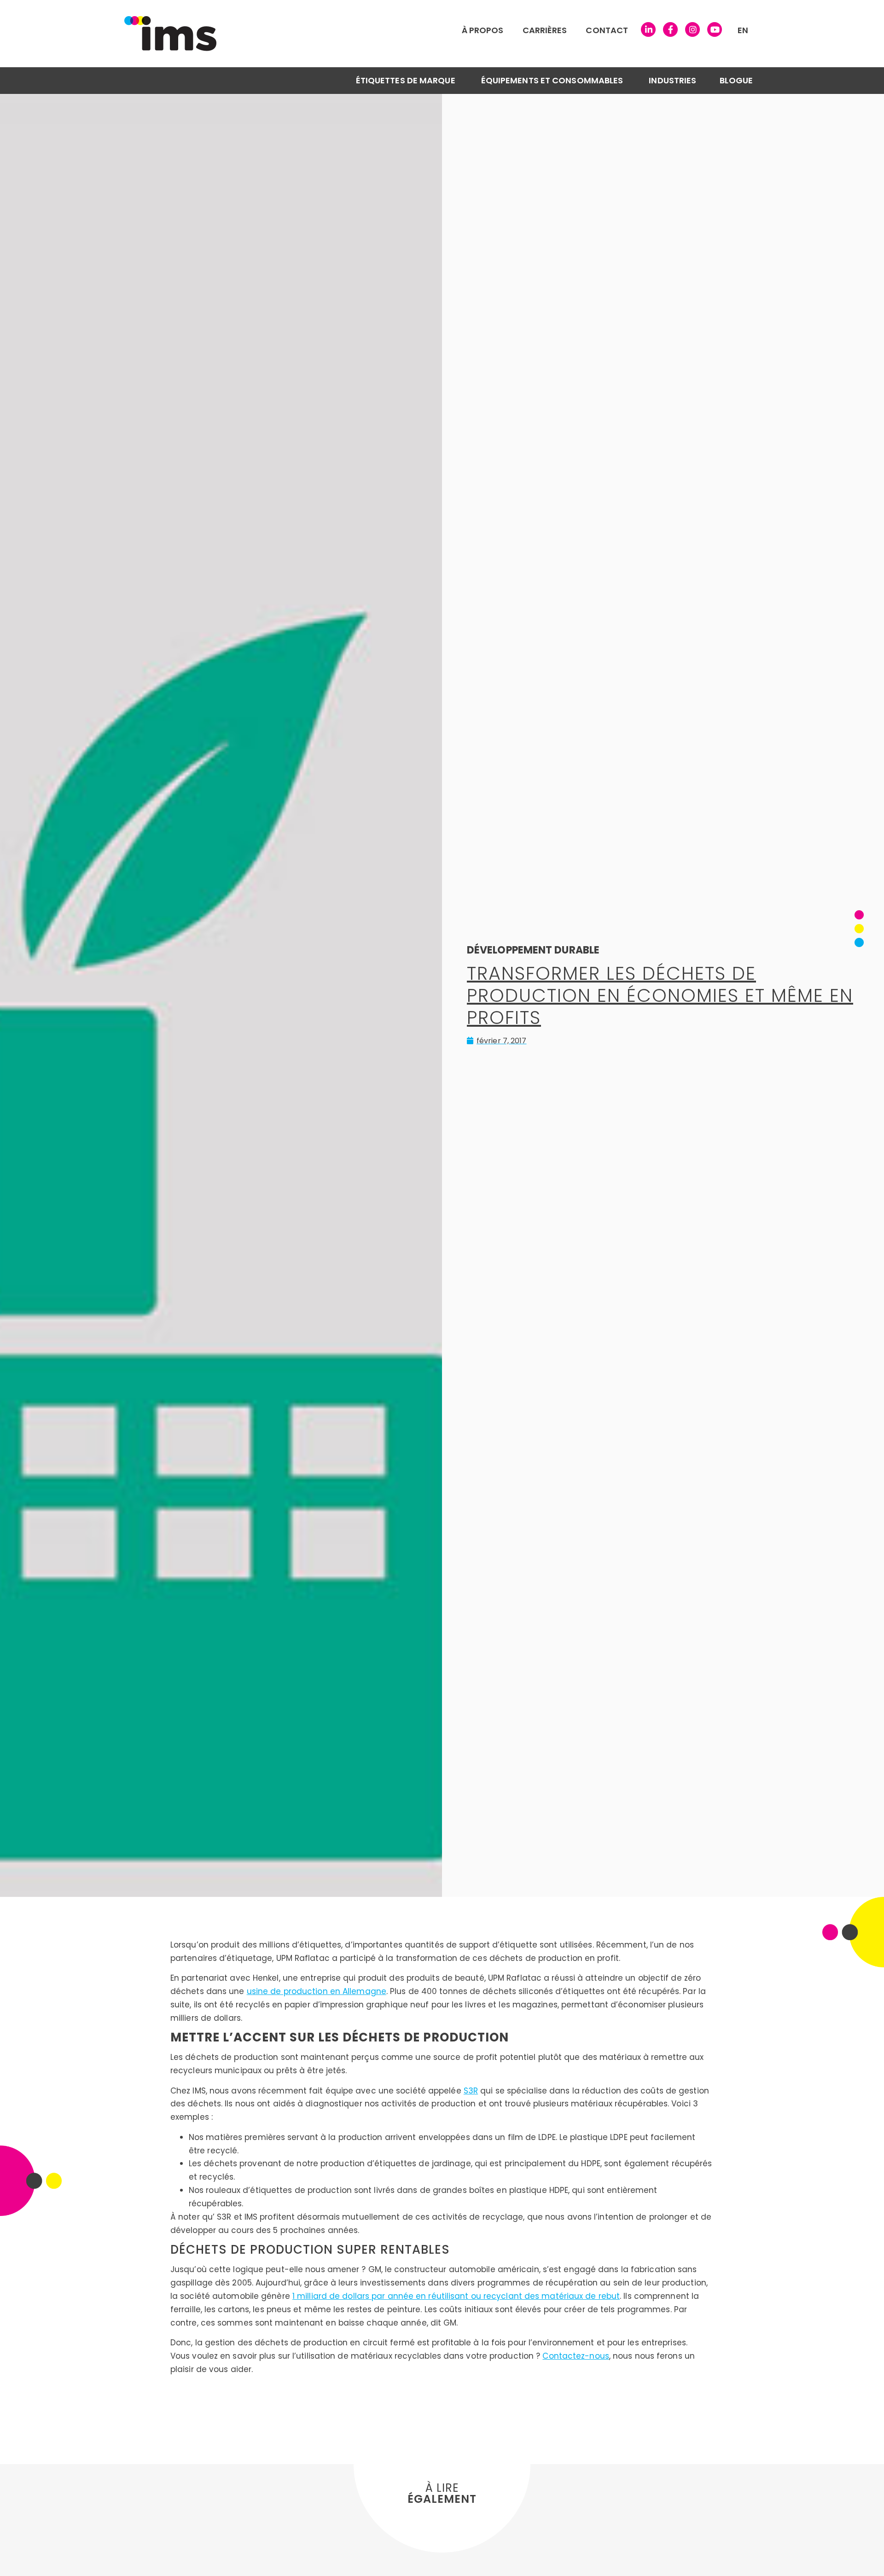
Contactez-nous (576, 2356)
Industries (672, 80)
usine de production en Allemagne (317, 1991)
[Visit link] (361, 34)
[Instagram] (692, 29)
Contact (607, 30)
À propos (483, 30)
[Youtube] (715, 29)
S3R (471, 2091)
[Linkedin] (648, 29)
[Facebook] (670, 29)
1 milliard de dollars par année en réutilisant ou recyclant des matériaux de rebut (456, 2296)
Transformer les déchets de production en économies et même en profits (660, 995)
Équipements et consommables (552, 80)
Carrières (545, 30)
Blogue (736, 80)
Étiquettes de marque (406, 80)
